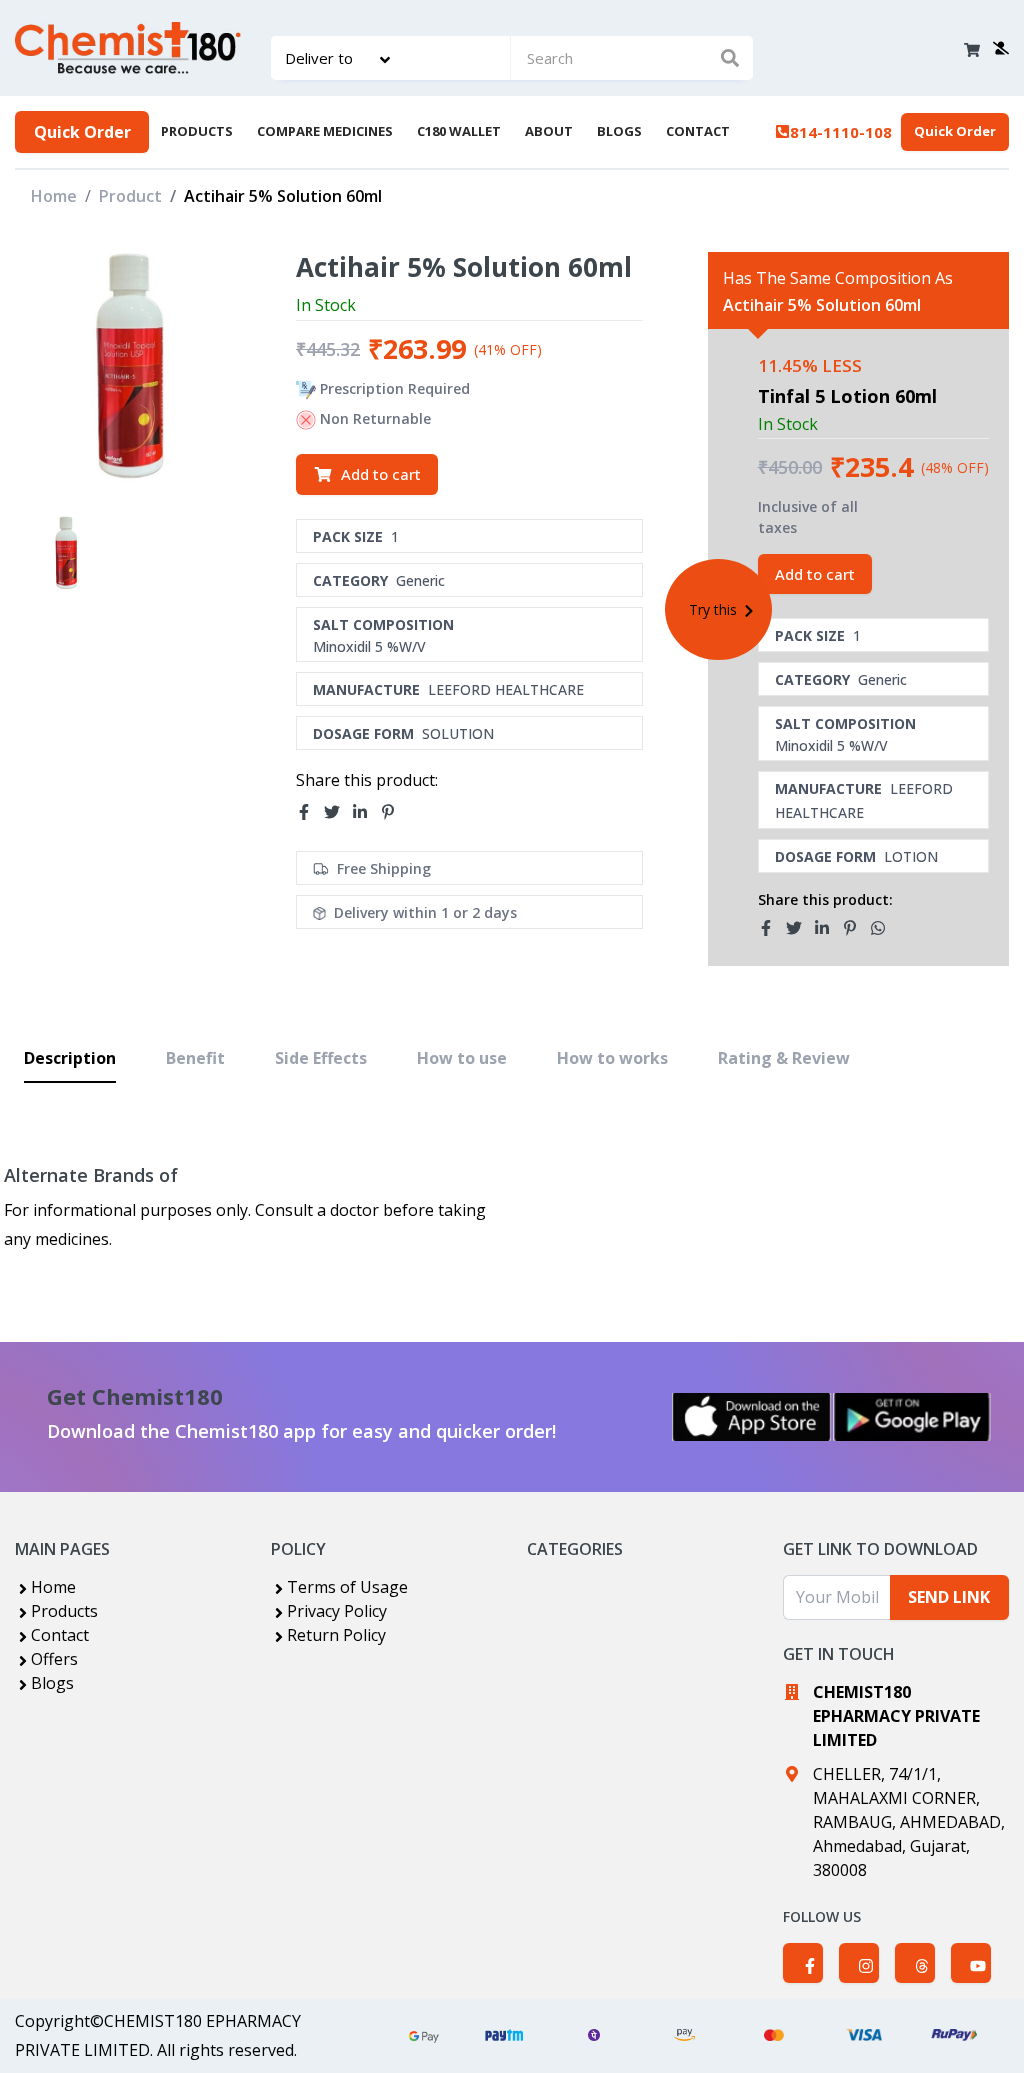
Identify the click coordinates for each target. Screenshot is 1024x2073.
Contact (60, 1635)
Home (54, 196)
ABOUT (549, 131)
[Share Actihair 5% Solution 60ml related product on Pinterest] (856, 928)
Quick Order (82, 132)
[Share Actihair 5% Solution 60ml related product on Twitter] (800, 928)
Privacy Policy (337, 1611)
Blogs (52, 1683)
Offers (54, 1659)
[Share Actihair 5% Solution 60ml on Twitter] (338, 813)
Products (64, 1611)
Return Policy (336, 1635)
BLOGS (619, 131)
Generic (420, 580)
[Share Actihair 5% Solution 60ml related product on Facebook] (772, 928)
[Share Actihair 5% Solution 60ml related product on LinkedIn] (828, 928)
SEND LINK (949, 1597)
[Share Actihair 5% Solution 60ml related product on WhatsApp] (884, 928)
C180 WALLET (459, 131)
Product (130, 196)
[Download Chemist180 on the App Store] (752, 1417)
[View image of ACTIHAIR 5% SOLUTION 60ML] (69, 553)
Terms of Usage (347, 1587)
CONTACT (698, 131)
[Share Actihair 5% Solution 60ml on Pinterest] (394, 813)
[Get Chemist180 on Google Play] (912, 1417)
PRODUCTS (197, 131)
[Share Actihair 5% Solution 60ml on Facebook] (310, 813)
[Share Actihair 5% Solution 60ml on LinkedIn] (366, 813)
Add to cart (381, 474)
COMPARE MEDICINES (325, 131)
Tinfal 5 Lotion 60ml (847, 396)
